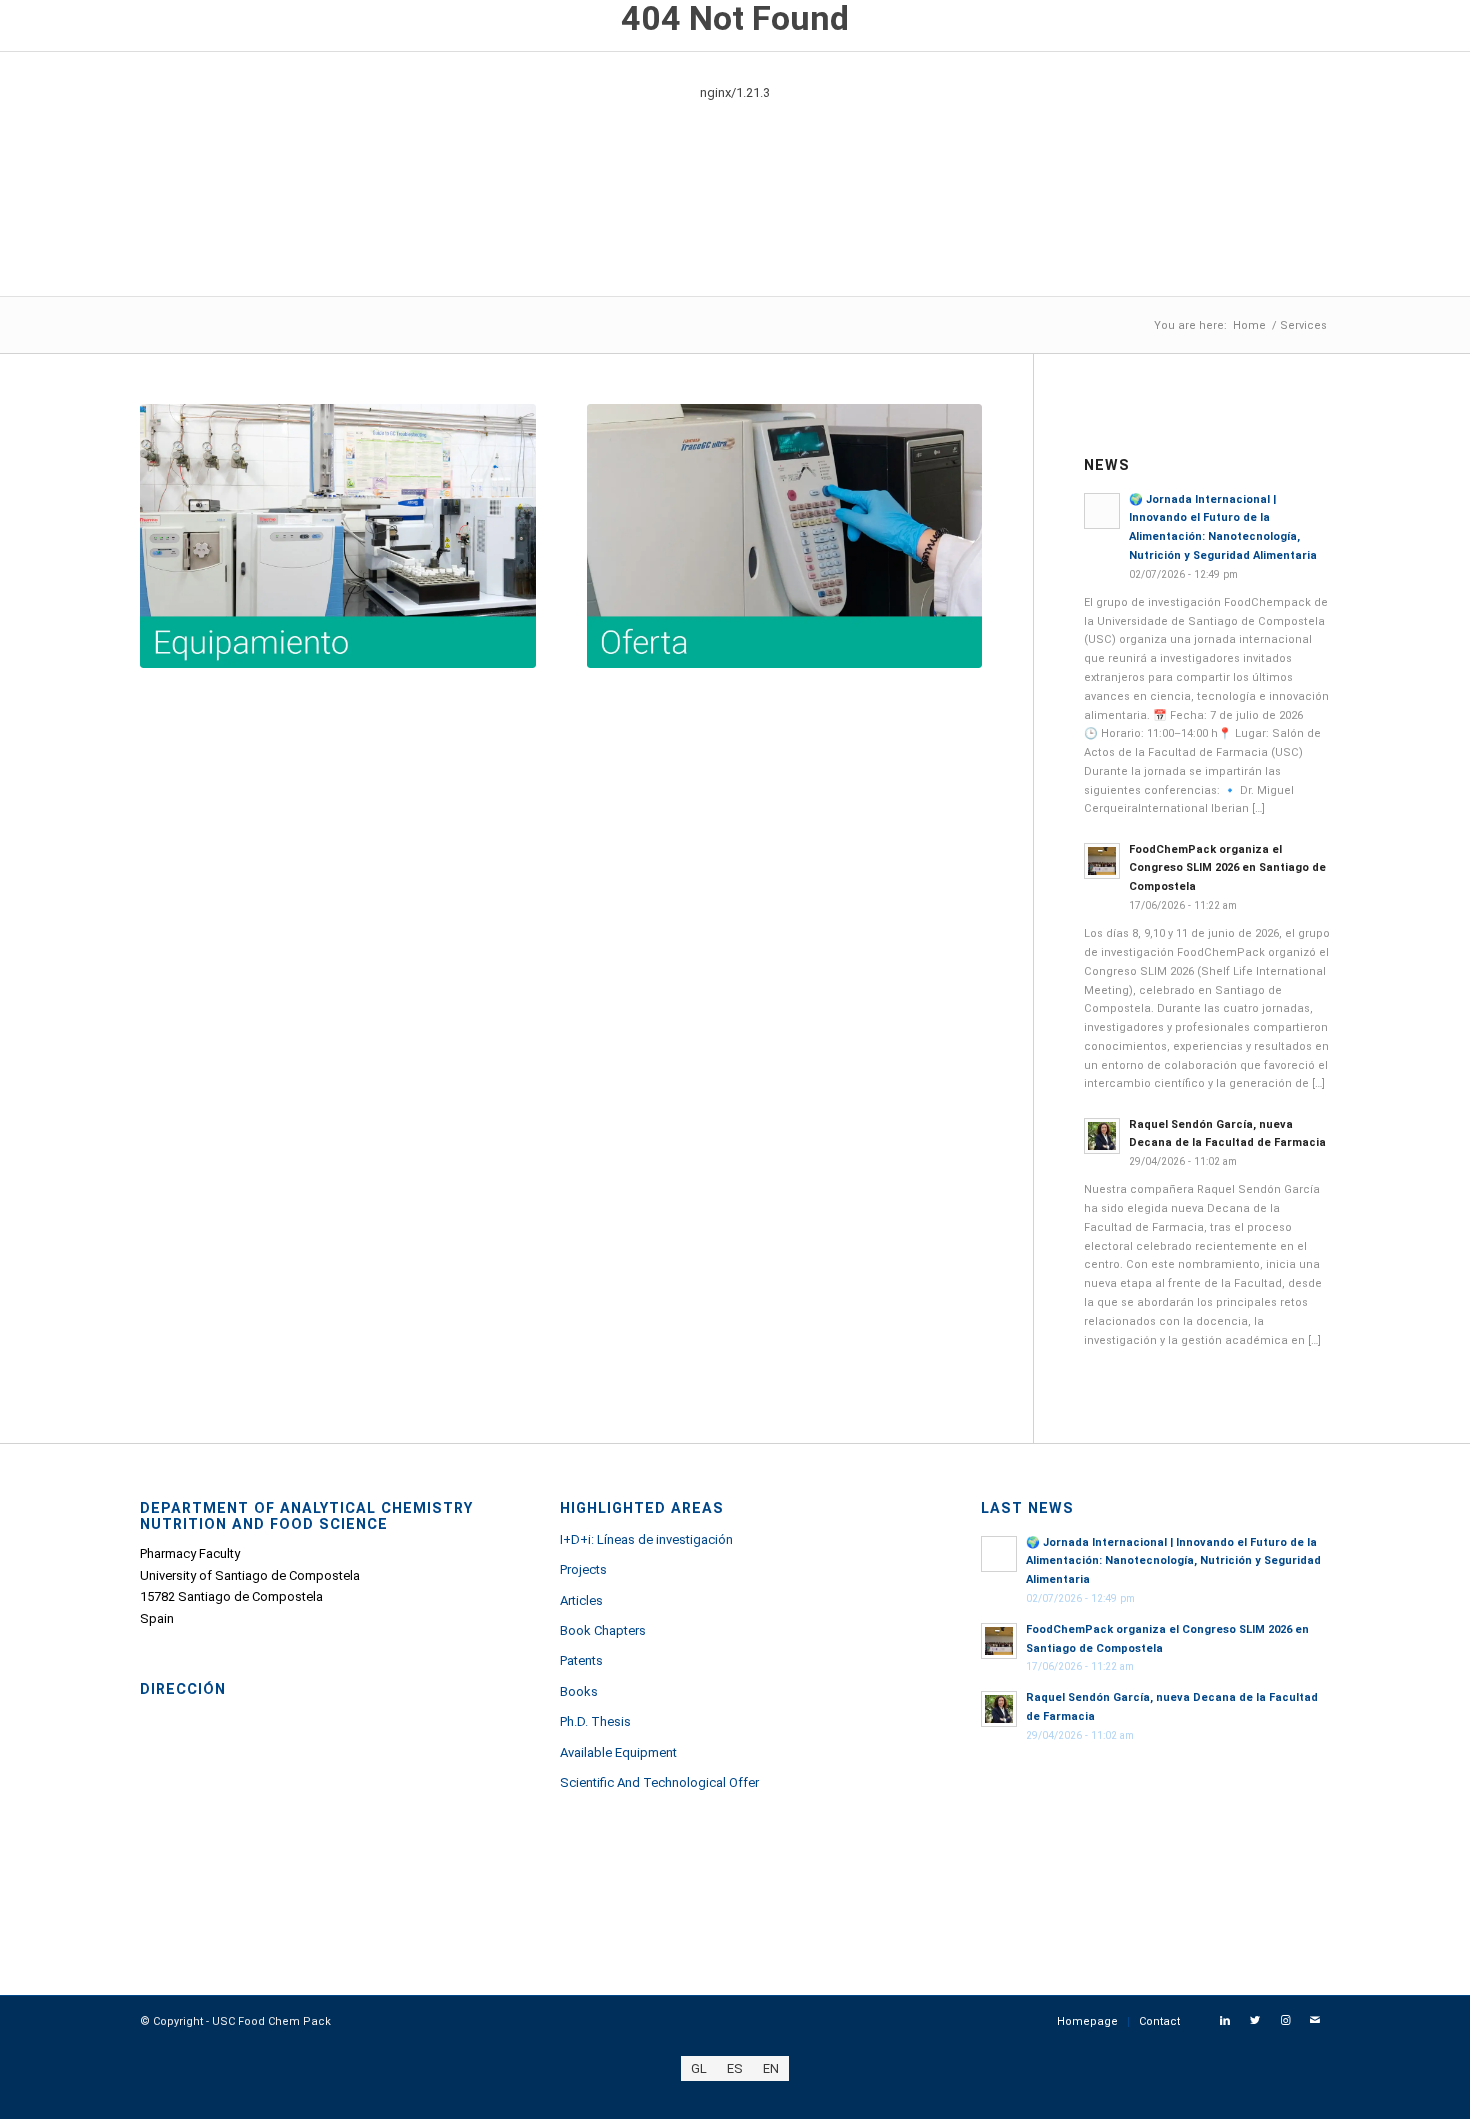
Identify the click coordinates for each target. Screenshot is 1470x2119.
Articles (581, 1600)
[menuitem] (1087, 2022)
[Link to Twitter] (1255, 2021)
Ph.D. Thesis (595, 1721)
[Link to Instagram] (1285, 2021)
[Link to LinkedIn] (1225, 2021)
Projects (583, 1569)
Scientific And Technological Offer (659, 1782)
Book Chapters (603, 1630)
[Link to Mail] (1315, 2021)
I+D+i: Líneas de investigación (646, 1539)
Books (579, 1691)
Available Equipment (618, 1752)
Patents (581, 1660)
